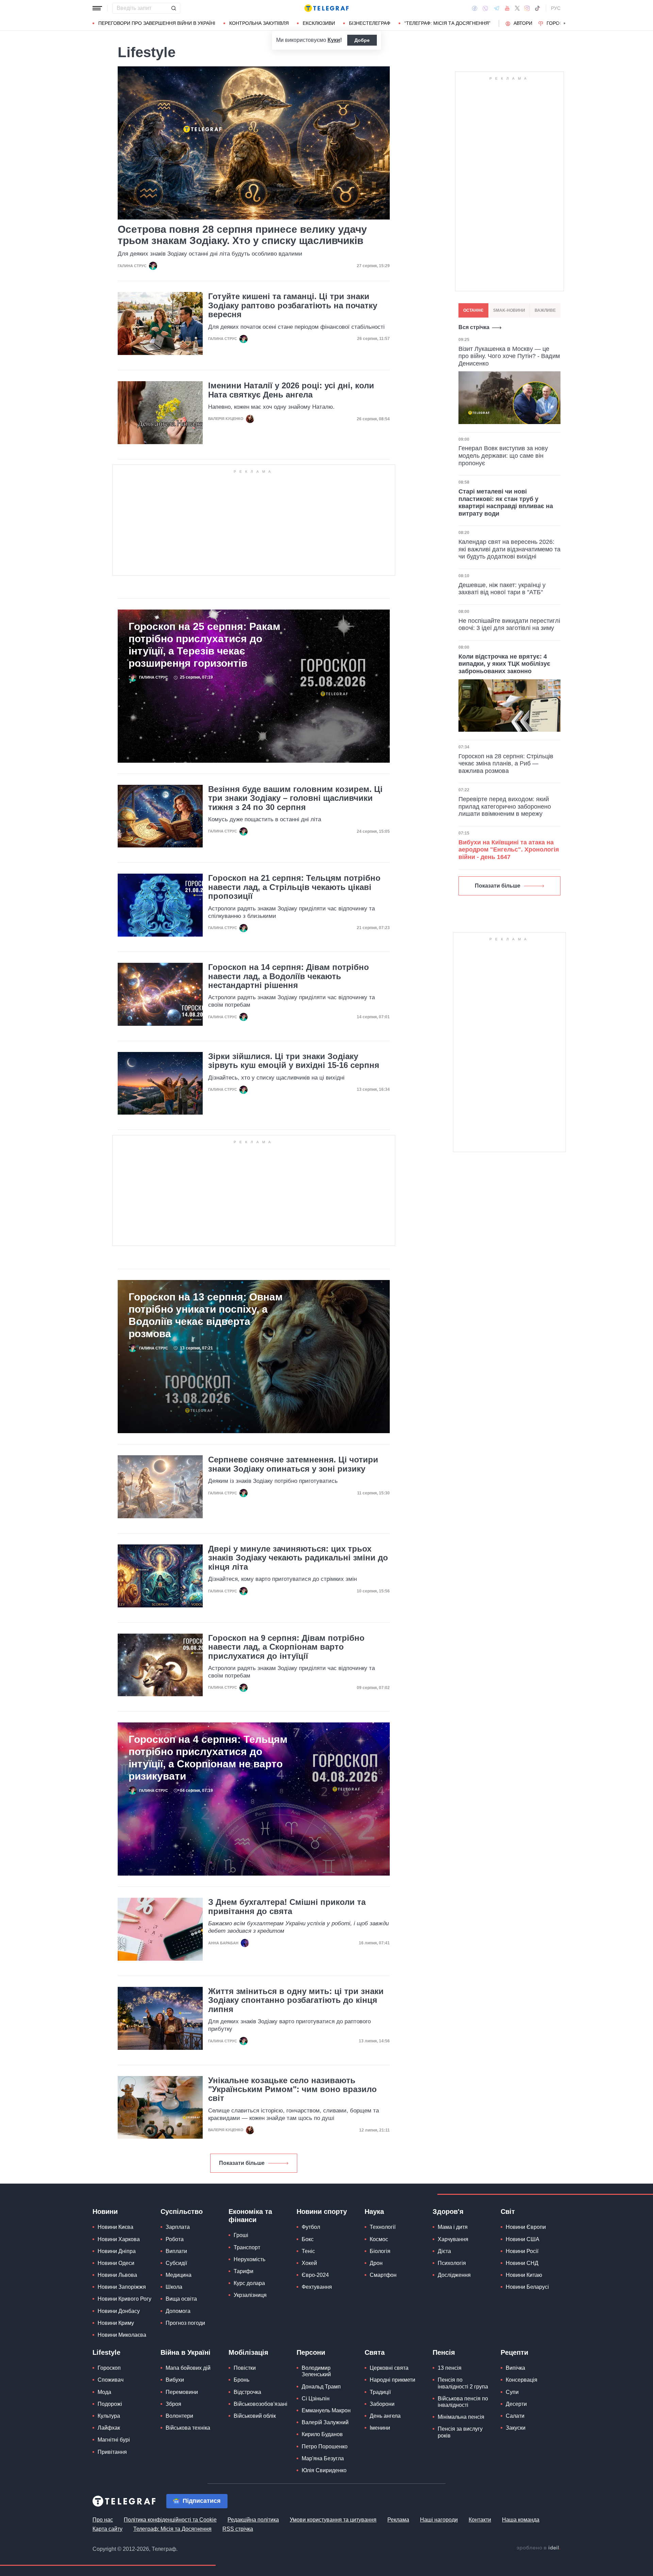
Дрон (376, 2263)
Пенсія (444, 2352)
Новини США (523, 2239)
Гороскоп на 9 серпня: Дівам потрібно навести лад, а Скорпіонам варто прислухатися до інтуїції (286, 1647)
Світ (508, 2212)
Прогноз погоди (185, 2323)
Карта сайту (107, 2529)
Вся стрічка (474, 327)
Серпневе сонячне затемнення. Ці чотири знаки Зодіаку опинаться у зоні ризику (293, 1464)
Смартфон (383, 2275)
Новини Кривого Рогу (124, 2299)
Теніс (308, 2251)
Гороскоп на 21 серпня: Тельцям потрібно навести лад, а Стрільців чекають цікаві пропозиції (294, 887)
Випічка (515, 2368)
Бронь (241, 2380)
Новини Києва (115, 2227)
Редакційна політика (253, 2520)
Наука (374, 2212)
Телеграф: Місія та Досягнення (172, 2529)
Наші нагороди (439, 2520)
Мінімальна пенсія (461, 2417)
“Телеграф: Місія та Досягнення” (447, 23)
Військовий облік (255, 2416)
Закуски (516, 2428)
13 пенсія (450, 2368)
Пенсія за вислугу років (460, 2432)
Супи (512, 2392)
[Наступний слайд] (565, 23)
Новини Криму (116, 2323)
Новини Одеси (116, 2263)
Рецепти (514, 2352)
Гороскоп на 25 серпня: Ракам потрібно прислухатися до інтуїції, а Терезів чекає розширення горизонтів (204, 645)
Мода (104, 2392)
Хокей (309, 2263)
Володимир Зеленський (316, 2371)
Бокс (308, 2239)
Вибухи (175, 2380)
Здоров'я (448, 2212)
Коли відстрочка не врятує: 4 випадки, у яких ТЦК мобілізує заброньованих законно (504, 664)
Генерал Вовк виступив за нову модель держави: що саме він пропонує (503, 456)
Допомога (178, 2311)
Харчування (453, 2239)
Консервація (522, 2380)
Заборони (382, 2404)
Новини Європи (526, 2227)
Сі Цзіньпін (316, 2399)
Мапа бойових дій (188, 2368)
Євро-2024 (315, 2275)
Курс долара (249, 2283)
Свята (375, 2352)
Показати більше (242, 2163)
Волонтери (179, 2416)
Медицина (179, 2275)
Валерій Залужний (325, 2422)
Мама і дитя (453, 2227)
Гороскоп (560, 23)
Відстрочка (247, 2392)
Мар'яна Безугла (323, 2458)
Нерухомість (249, 2259)
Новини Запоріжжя (122, 2287)
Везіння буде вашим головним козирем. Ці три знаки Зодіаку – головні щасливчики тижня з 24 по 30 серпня (295, 798)
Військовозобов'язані (261, 2404)
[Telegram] (497, 8)
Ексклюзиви (319, 23)
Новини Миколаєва (122, 2335)
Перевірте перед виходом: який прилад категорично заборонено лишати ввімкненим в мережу (505, 806)
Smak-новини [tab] (509, 310)
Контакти (480, 2520)
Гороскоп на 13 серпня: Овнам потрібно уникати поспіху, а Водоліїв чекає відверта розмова (206, 1315)
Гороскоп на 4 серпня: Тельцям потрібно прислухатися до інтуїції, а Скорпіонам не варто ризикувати (208, 1758)
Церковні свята (389, 2368)
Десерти (516, 2404)
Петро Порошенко (325, 2447)
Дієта (444, 2251)
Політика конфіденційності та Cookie (170, 2520)
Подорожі (110, 2404)
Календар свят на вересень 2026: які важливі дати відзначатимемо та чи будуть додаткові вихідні (509, 549)
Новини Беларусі (527, 2287)
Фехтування (317, 2287)
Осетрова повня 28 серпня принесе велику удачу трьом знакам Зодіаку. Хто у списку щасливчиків (242, 235)
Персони (311, 2352)
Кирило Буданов (322, 2434)
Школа (174, 2287)
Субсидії (176, 2263)
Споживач (111, 2380)
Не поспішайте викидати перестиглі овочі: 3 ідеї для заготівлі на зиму (509, 625)
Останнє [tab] (473, 310)
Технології (383, 2227)
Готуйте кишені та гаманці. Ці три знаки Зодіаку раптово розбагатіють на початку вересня (293, 305)
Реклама (398, 2520)
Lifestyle (106, 2352)
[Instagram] (527, 8)
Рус (556, 8)
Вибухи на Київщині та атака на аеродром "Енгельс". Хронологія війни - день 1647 (509, 850)
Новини (105, 2212)
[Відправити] (173, 8)
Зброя (173, 2404)
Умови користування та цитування (333, 2520)
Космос (379, 2239)
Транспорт (247, 2247)
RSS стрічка (238, 2529)
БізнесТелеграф (370, 23)
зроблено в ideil (538, 2548)
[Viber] (485, 8)
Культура (109, 2416)
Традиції (380, 2392)
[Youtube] (507, 8)
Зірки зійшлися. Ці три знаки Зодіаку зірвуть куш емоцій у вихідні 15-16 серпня (294, 1061)
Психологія (452, 2263)
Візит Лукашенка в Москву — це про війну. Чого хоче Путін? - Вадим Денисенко (509, 356)
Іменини (380, 2428)
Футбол (311, 2227)
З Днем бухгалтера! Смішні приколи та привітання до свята (287, 1907)
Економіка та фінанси (250, 2216)
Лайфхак (109, 2428)
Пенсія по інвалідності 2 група (463, 2383)
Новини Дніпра (117, 2251)
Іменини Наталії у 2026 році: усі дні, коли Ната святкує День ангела (291, 390)
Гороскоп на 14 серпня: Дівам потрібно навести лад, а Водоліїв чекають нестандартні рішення (289, 976)
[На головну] (326, 8)
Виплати (176, 2251)
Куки (334, 40)
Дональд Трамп (321, 2387)
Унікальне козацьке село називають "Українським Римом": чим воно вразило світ (292, 2089)
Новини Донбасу (119, 2311)
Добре (362, 40)
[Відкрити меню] (97, 8)
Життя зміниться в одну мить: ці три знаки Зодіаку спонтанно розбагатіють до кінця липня (296, 2000)
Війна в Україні (186, 2352)
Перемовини (182, 2392)
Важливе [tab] (545, 310)
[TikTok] (537, 8)
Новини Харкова (119, 2239)
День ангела (385, 2416)
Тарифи (244, 2271)
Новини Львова (117, 2275)
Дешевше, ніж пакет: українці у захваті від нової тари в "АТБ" (502, 589)
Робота (175, 2239)
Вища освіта (181, 2299)
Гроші (241, 2235)
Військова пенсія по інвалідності (463, 2402)
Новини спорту (322, 2212)
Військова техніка (188, 2428)
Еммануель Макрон (326, 2410)
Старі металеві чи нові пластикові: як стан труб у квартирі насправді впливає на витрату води (506, 503)
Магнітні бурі (114, 2440)
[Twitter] (517, 8)
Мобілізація (248, 2352)
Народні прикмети (392, 2380)
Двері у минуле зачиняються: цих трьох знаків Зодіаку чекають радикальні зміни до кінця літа (298, 1558)
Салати (515, 2416)
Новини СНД (522, 2263)
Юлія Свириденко (324, 2470)
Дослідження (454, 2275)
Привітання (112, 2452)
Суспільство (182, 2212)
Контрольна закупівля (259, 23)
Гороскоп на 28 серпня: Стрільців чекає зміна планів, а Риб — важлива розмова (506, 764)
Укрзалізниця (250, 2295)
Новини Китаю (524, 2275)
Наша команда (521, 2520)
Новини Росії (522, 2251)
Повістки (245, 2368)
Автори (523, 23)
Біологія (380, 2251)
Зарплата (178, 2227)
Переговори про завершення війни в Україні (157, 23)
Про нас (103, 2520)
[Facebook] (475, 8)
